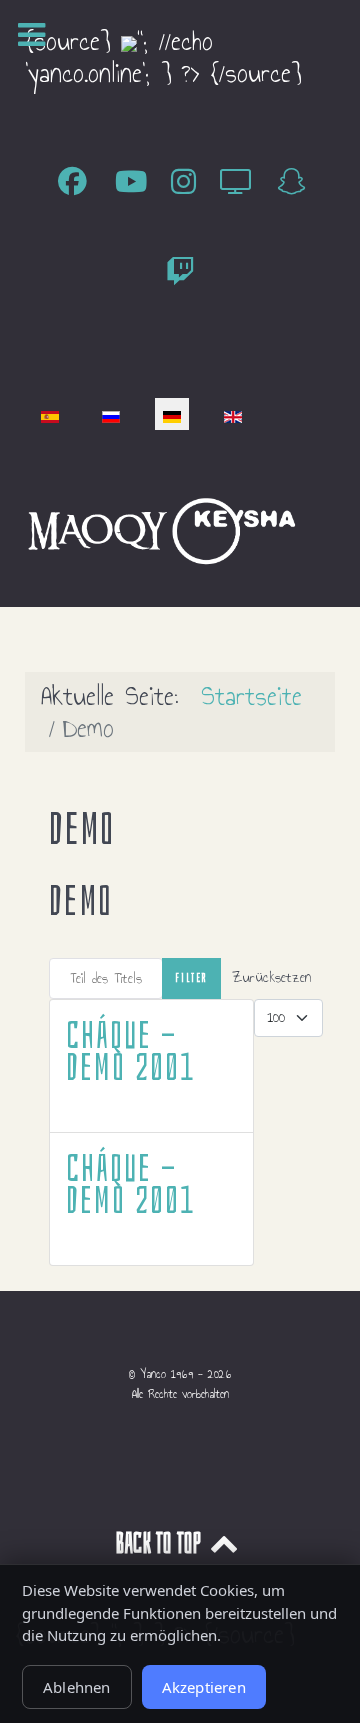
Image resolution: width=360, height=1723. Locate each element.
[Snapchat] (291, 183)
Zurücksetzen (271, 977)
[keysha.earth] (234, 528)
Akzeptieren (204, 1687)
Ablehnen (77, 1687)
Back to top (161, 1543)
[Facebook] (78, 183)
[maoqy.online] (97, 528)
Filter (191, 977)
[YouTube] (137, 183)
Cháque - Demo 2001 (130, 1051)
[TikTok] (241, 183)
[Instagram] (189, 183)
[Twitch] (180, 273)
